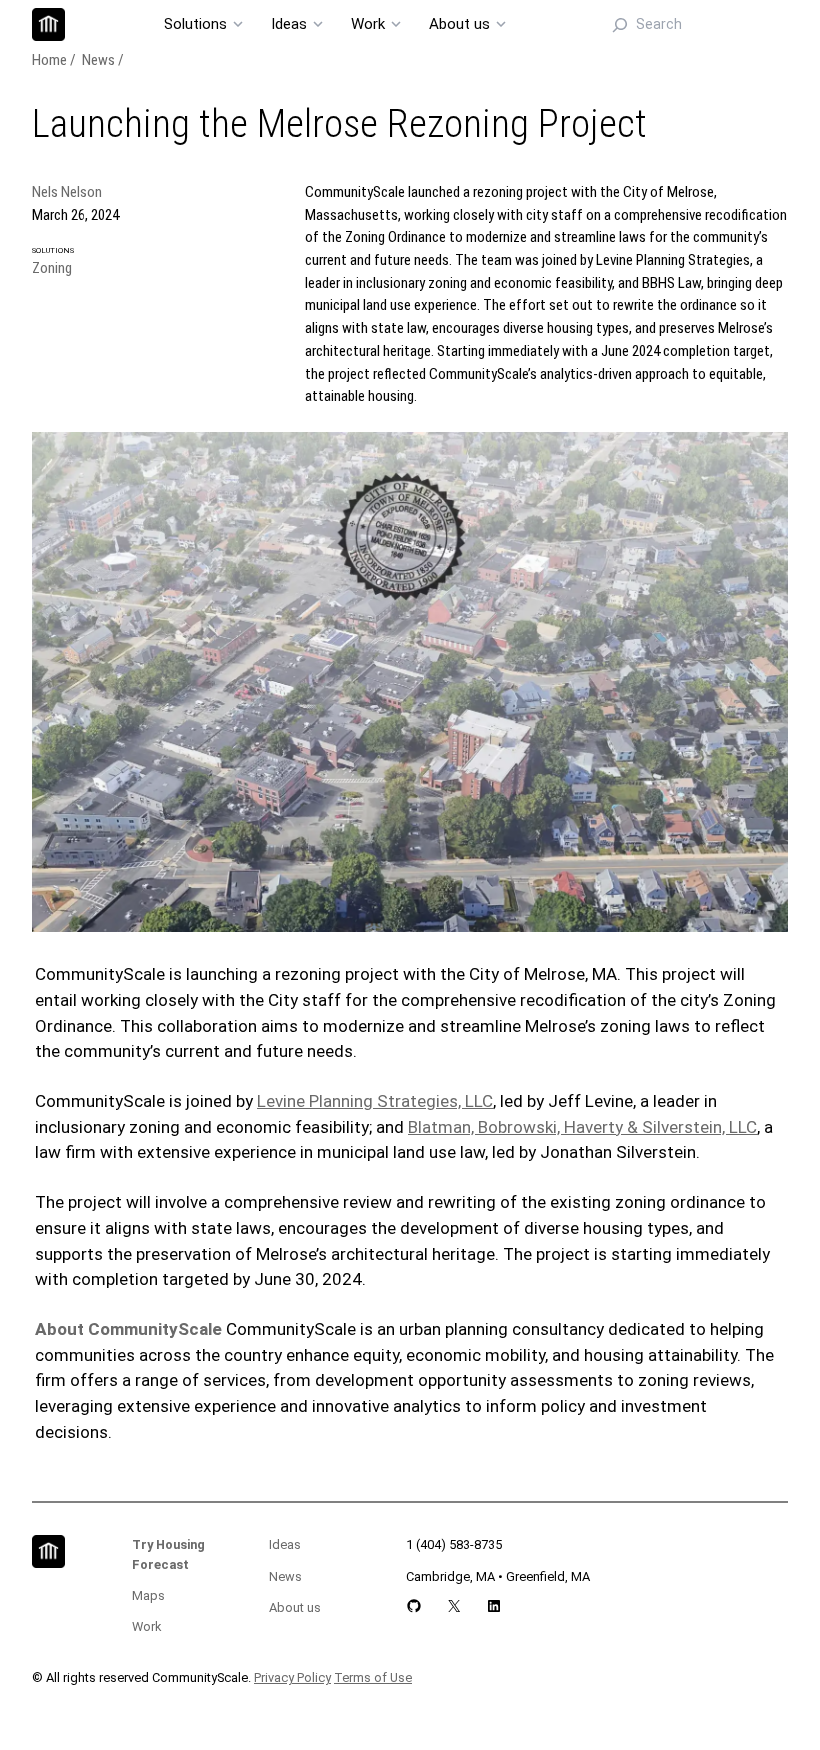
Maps (148, 1595)
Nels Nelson (67, 192)
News (98, 60)
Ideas (285, 1544)
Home (49, 60)
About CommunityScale (128, 1329)
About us (295, 1607)
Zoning (52, 268)
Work (146, 1626)
